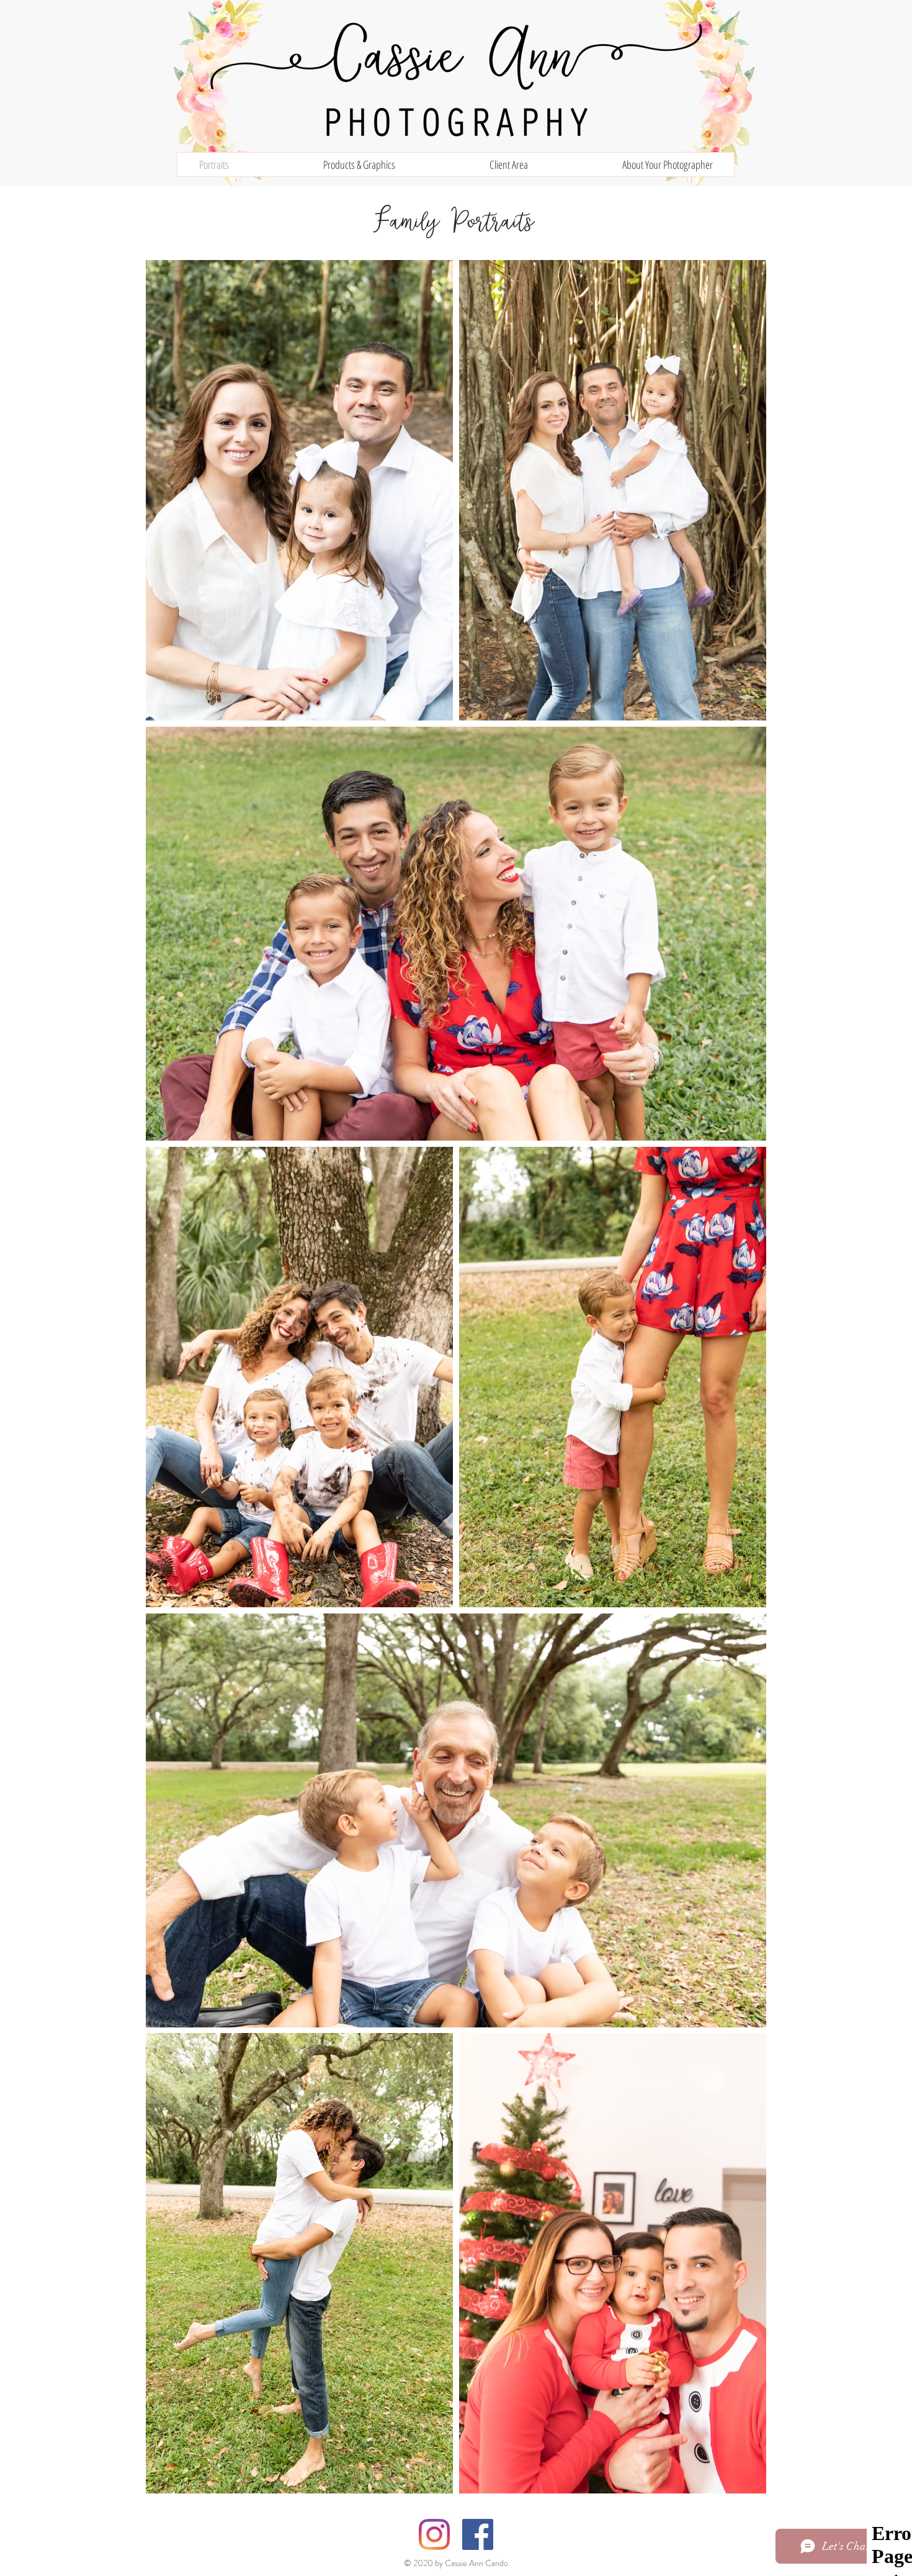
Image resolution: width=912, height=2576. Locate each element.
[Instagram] (434, 2534)
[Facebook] (478, 2534)
